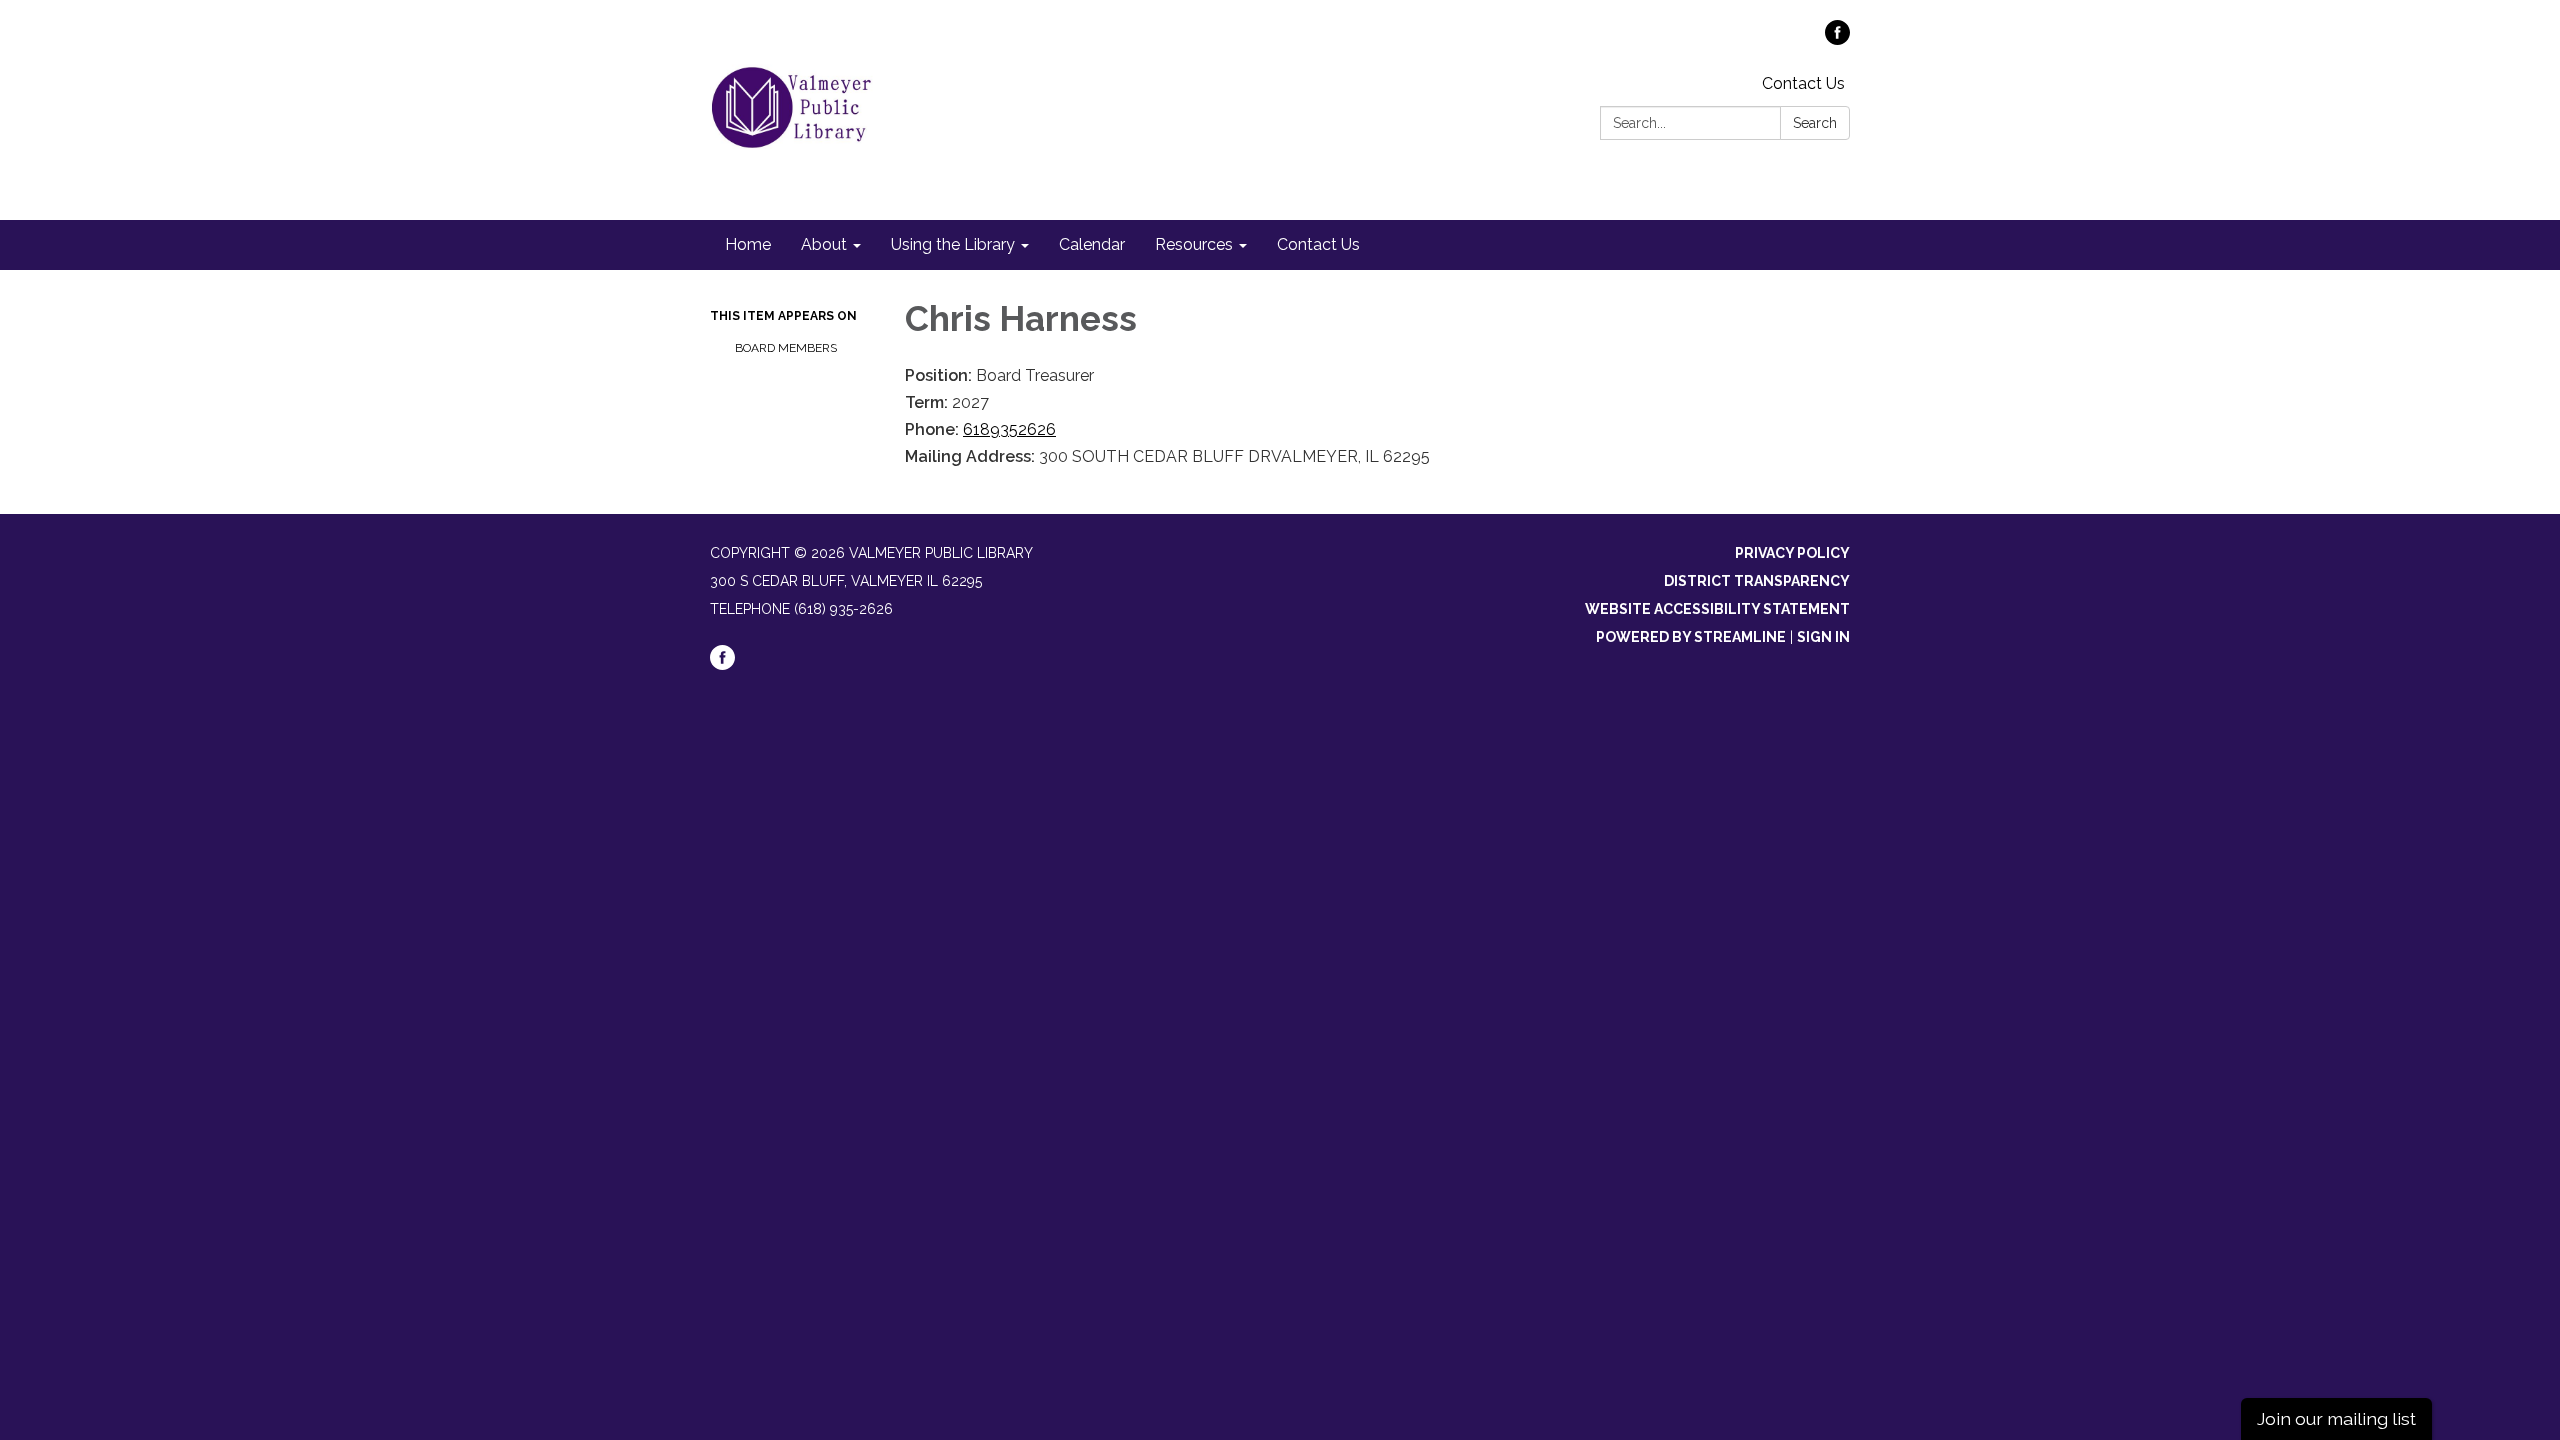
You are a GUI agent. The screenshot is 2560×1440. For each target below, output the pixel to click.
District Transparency (1757, 581)
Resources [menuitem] (1194, 244)
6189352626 (1009, 429)
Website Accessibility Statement (1717, 609)
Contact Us (1803, 83)
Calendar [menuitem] (1092, 244)
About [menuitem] (824, 244)
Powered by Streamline (1691, 637)
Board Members (786, 348)
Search (1815, 123)
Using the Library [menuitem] (953, 244)
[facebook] (1837, 39)
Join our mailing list (2336, 1418)
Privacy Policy (1792, 553)
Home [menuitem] (748, 244)
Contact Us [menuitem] (1318, 244)
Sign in (1823, 637)
